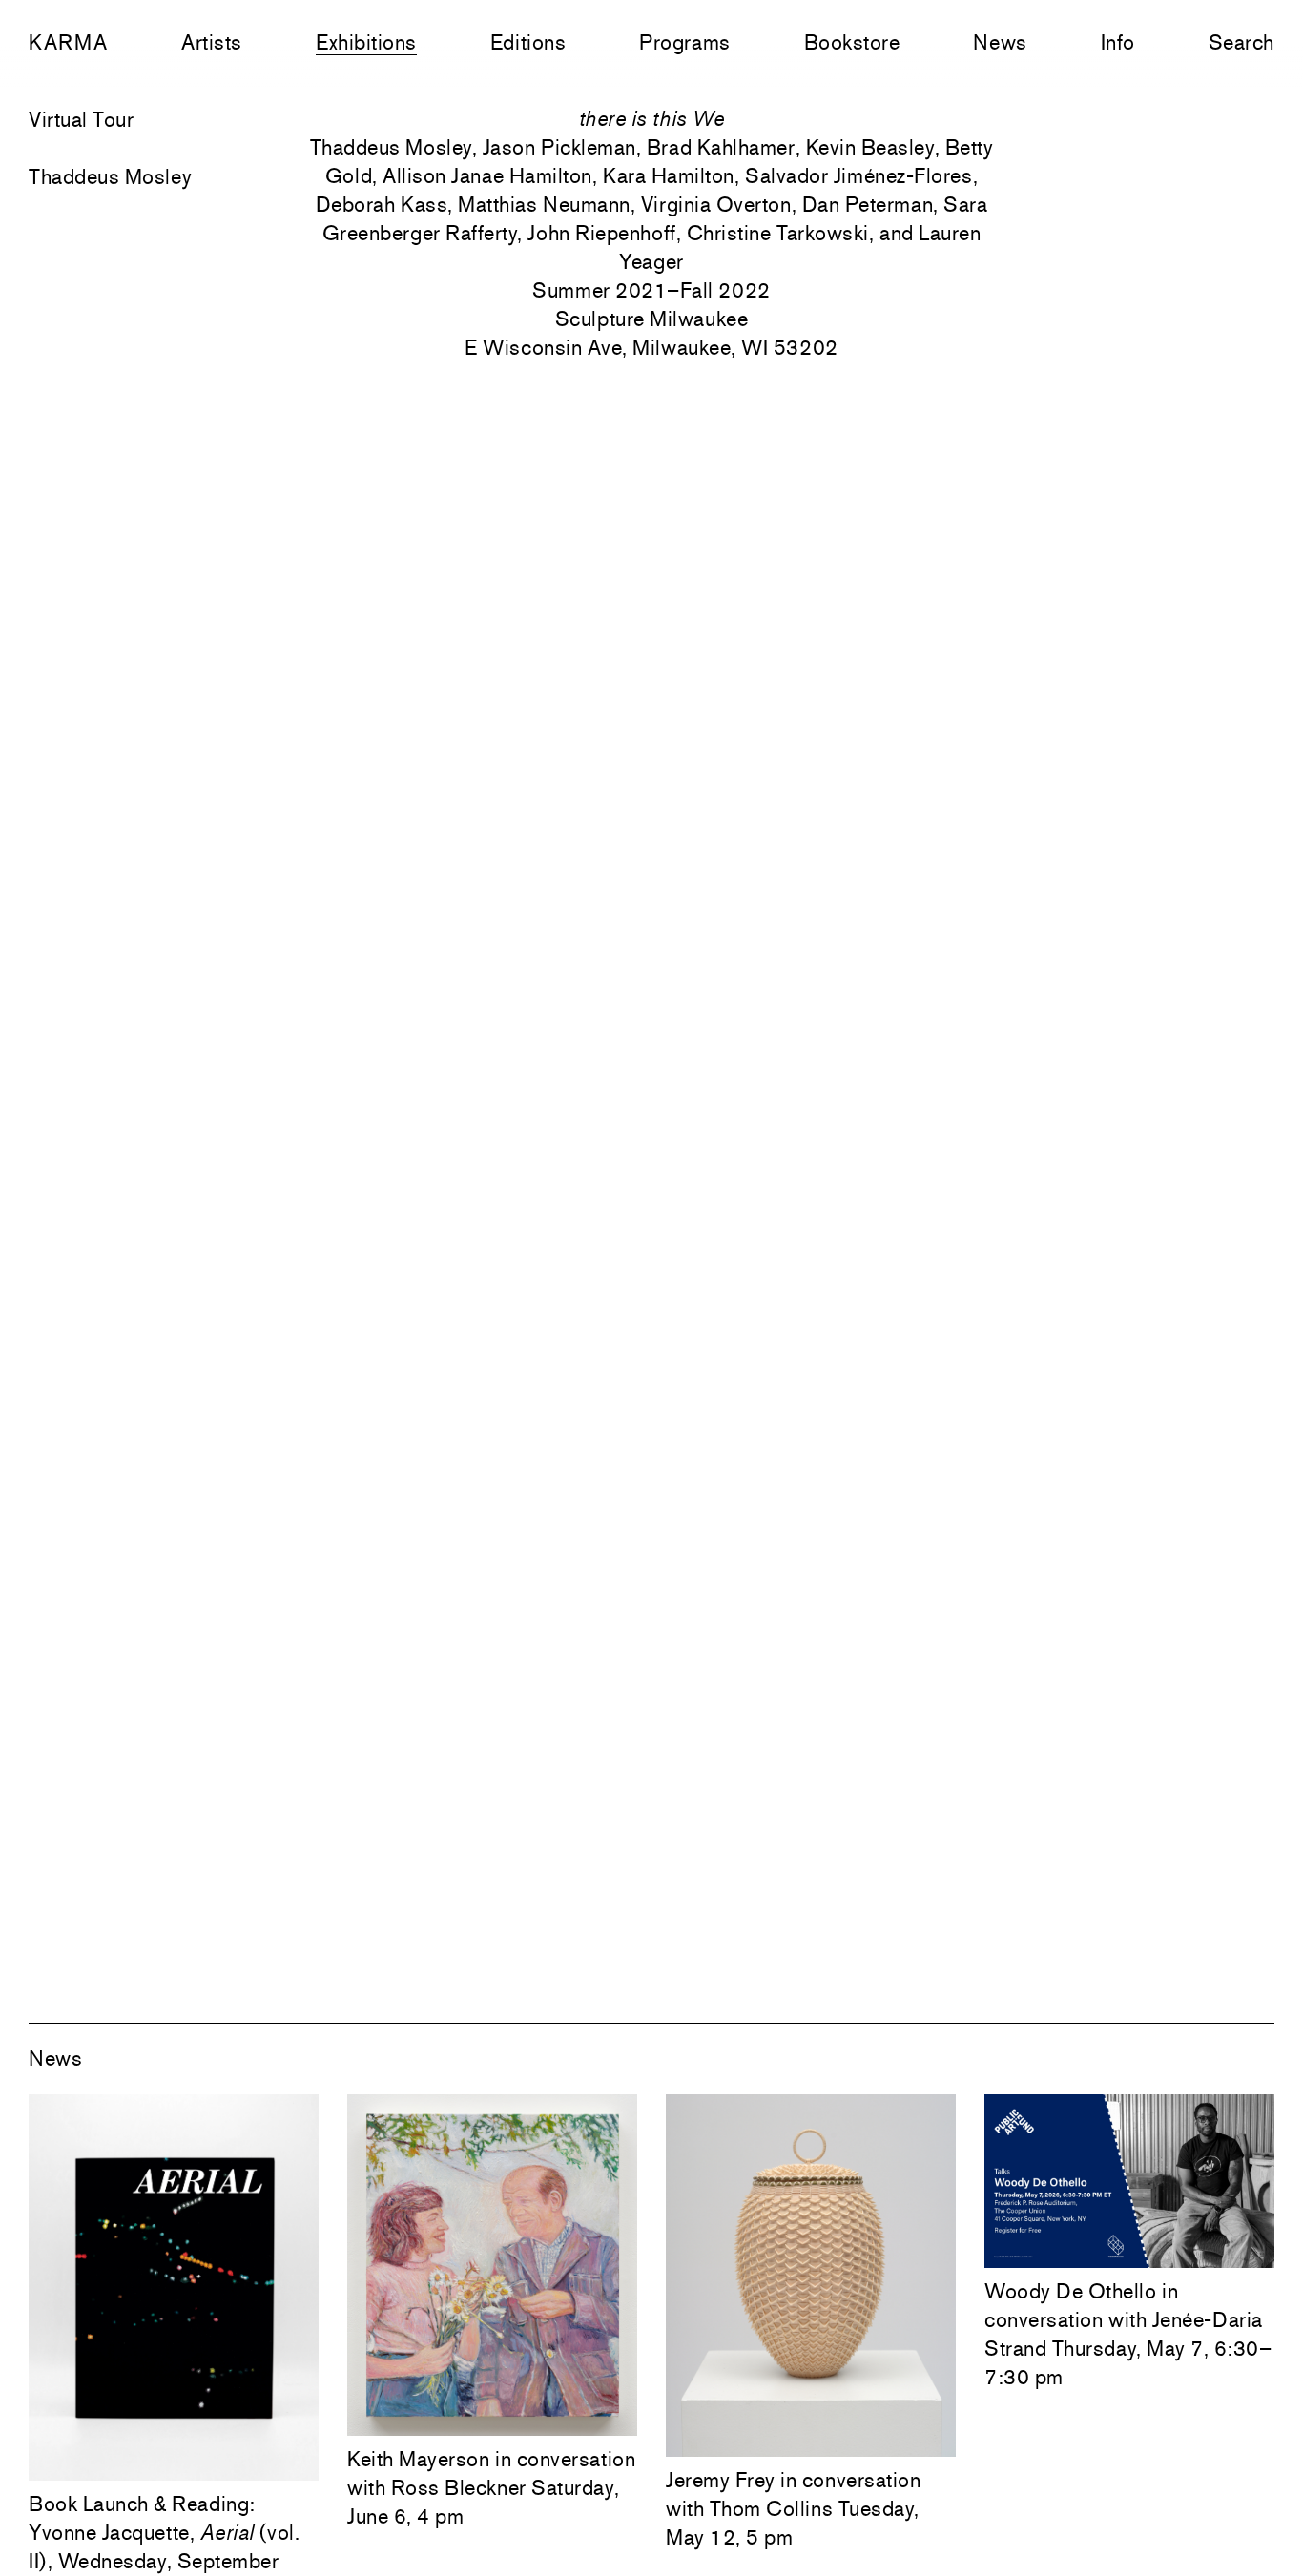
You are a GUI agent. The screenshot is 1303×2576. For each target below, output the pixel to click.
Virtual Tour (82, 119)
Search (1241, 42)
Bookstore (852, 42)
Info (1118, 42)
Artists (212, 42)
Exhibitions (366, 42)
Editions (528, 42)
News (1000, 42)
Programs (684, 42)
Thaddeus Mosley (110, 176)
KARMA (68, 42)
